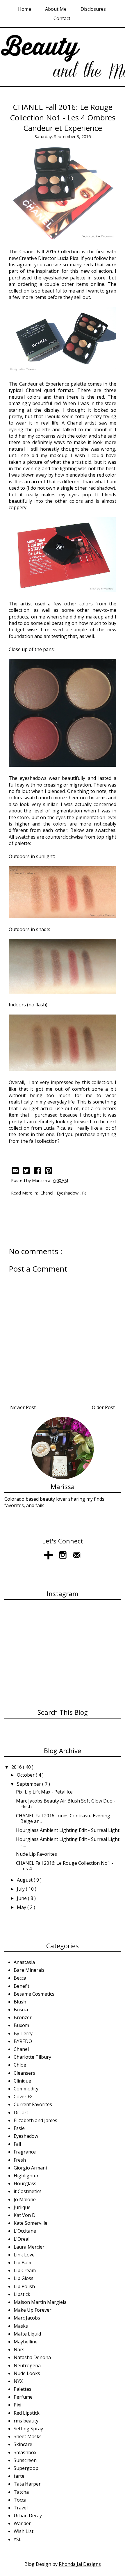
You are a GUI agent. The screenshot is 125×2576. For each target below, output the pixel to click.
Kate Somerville (31, 2223)
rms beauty (26, 2421)
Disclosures (93, 9)
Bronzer (23, 2017)
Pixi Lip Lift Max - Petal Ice (44, 1792)
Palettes (23, 2389)
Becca (20, 1978)
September (30, 1784)
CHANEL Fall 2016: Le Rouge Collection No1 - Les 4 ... (65, 1866)
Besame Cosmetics (34, 1994)
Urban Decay (28, 2516)
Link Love (24, 2255)
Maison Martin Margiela (40, 2302)
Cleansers (24, 2073)
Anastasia (24, 1962)
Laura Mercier (29, 2247)
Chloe (20, 2065)
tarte (19, 2476)
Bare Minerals (29, 1970)
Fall (85, 1193)
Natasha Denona (32, 2357)
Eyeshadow (68, 1193)
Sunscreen (25, 2460)
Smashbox (25, 2452)
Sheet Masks (28, 2436)
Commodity (26, 2089)
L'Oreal (22, 2239)
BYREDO (23, 2041)
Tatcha (21, 2492)
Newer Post (23, 1407)
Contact (62, 18)
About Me (56, 9)
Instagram (20, 265)
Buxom (21, 2025)
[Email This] (16, 1171)
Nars (19, 2349)
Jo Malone (25, 2199)
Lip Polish (24, 2286)
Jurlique (22, 2207)
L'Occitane (25, 2231)
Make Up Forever (33, 2310)
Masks (21, 2326)
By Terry (23, 2033)
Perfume (23, 2397)
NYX (18, 2381)
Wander (22, 2523)
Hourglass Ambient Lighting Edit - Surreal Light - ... (68, 1842)
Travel (21, 2508)
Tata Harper (27, 2484)
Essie (19, 2128)
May (22, 1907)
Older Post (103, 1407)
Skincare (23, 2444)
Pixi (17, 2405)
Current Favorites (33, 2104)
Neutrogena (27, 2365)
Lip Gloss (24, 2278)
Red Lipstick (27, 2413)
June (22, 1898)
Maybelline (26, 2342)
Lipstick (22, 2294)
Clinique (22, 2081)
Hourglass (25, 2183)
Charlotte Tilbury (32, 2057)
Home (25, 9)
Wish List (24, 2531)
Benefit (22, 1986)
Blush (20, 2002)
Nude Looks (27, 2373)
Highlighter (26, 2176)
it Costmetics (28, 2191)
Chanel (47, 1193)
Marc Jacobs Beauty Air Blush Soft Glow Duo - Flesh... (66, 1804)
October (26, 1775)
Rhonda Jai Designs (80, 2564)
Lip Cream (25, 2270)
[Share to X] (27, 1171)
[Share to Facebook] (38, 1171)
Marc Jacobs (27, 2318)
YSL (18, 2539)
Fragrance (25, 2152)
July (21, 1889)
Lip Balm (23, 2263)
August (25, 1880)
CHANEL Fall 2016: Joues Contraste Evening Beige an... (63, 1818)
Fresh (20, 2160)
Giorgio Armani (30, 2168)
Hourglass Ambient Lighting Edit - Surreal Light (68, 1830)
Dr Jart (21, 2113)
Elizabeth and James (35, 2120)
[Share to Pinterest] (49, 1171)
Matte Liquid (27, 2334)
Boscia (21, 2010)
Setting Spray (28, 2429)
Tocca (20, 2500)
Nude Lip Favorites (36, 1854)
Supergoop (26, 2468)
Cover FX (23, 2097)
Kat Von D (25, 2215)
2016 (17, 1767)
